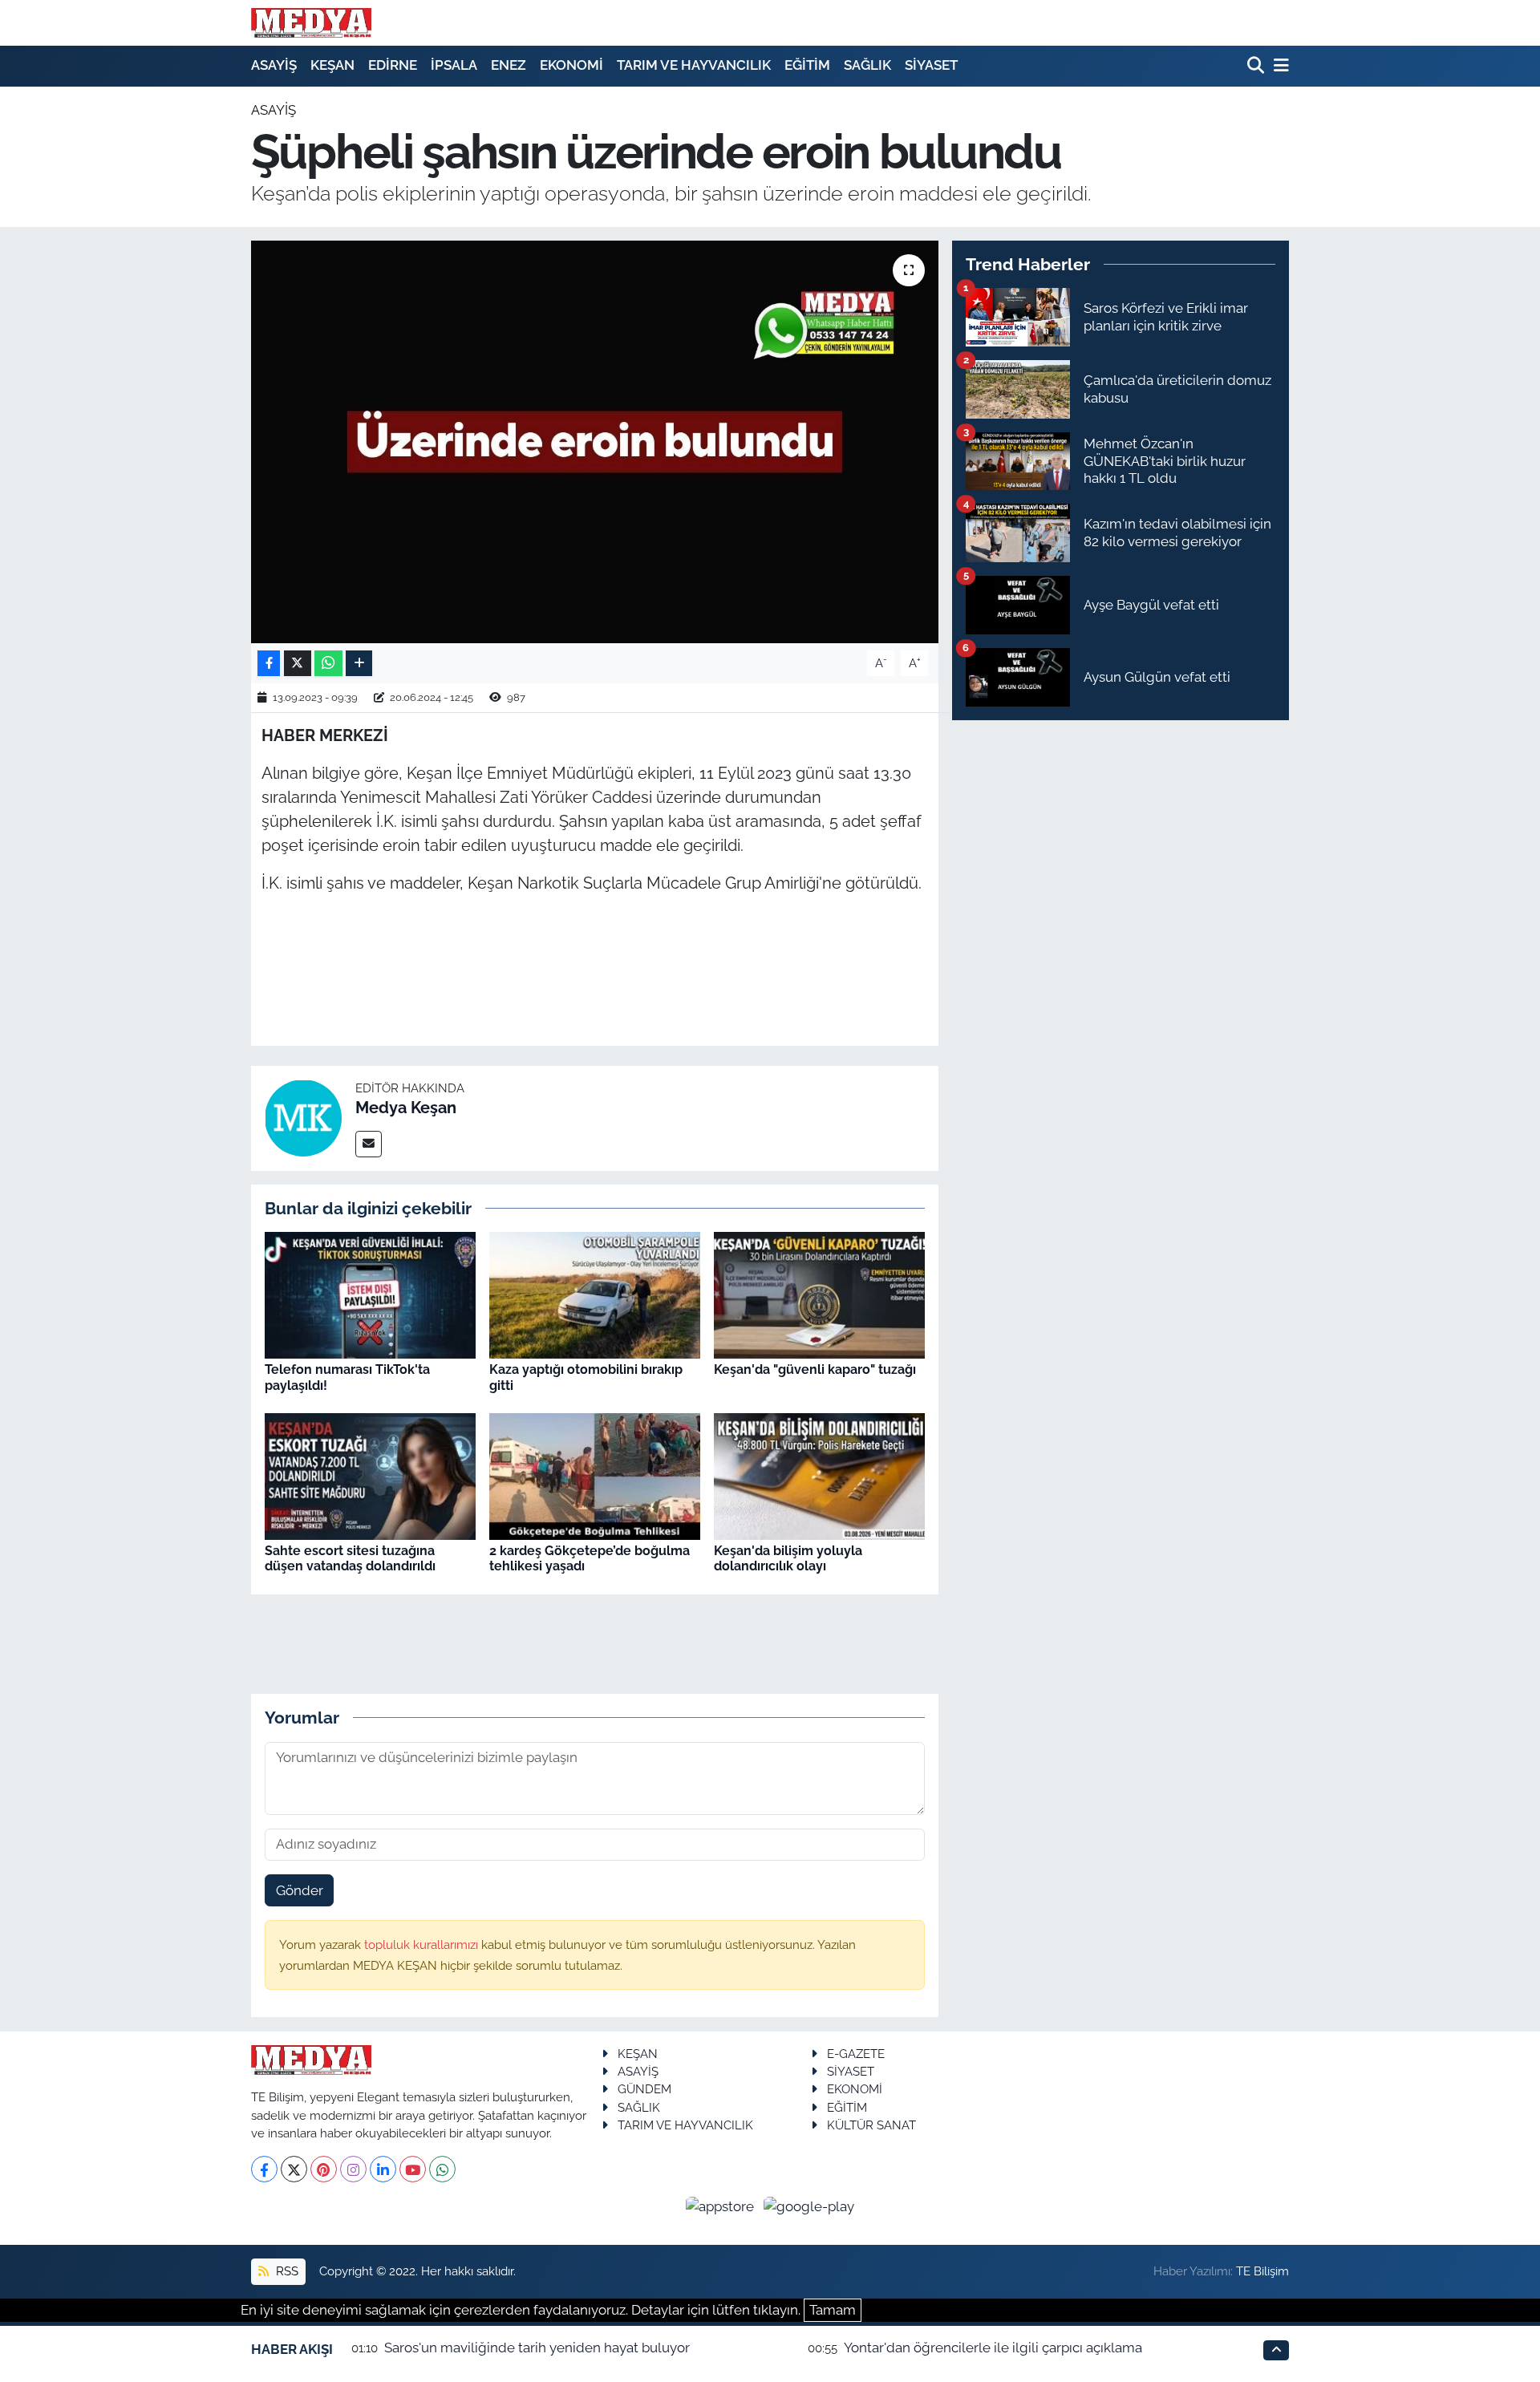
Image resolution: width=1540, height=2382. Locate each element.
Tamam (833, 2310)
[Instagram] (353, 2169)
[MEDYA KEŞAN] (311, 22)
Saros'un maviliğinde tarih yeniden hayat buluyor (537, 2348)
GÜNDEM (644, 2089)
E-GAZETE (856, 2054)
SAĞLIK (867, 65)
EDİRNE (393, 65)
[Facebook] (264, 2169)
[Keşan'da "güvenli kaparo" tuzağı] (819, 1294)
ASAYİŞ (274, 65)
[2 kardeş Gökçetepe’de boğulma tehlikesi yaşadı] (595, 1476)
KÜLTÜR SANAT (871, 2125)
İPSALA (454, 65)
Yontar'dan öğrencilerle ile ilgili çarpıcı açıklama (993, 2348)
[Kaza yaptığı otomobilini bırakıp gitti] (595, 1294)
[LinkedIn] (383, 2169)
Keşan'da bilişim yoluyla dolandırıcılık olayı (788, 1558)
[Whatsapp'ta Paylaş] (328, 664)
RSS (286, 2271)
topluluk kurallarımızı (423, 1944)
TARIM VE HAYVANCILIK (694, 65)
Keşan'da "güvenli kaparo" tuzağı (815, 1369)
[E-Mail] (369, 1144)
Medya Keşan (406, 1108)
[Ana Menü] (1279, 66)
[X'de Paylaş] (298, 664)
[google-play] (809, 2206)
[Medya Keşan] (303, 1117)
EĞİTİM (807, 65)
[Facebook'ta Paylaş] (269, 664)
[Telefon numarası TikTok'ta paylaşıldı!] (370, 1294)
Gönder (300, 1890)
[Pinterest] (324, 2169)
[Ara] (1257, 66)
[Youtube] (413, 2169)
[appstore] (722, 2206)
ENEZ (509, 65)
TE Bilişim (1262, 2271)
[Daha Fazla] (359, 664)
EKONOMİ (571, 65)
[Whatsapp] (442, 2169)
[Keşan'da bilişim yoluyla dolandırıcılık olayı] (819, 1476)
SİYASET (931, 65)
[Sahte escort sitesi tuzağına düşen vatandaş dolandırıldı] (370, 1476)
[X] (294, 2169)
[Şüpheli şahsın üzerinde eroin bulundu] (595, 442)
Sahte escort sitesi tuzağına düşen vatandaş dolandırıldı (350, 1558)
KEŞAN (332, 65)
